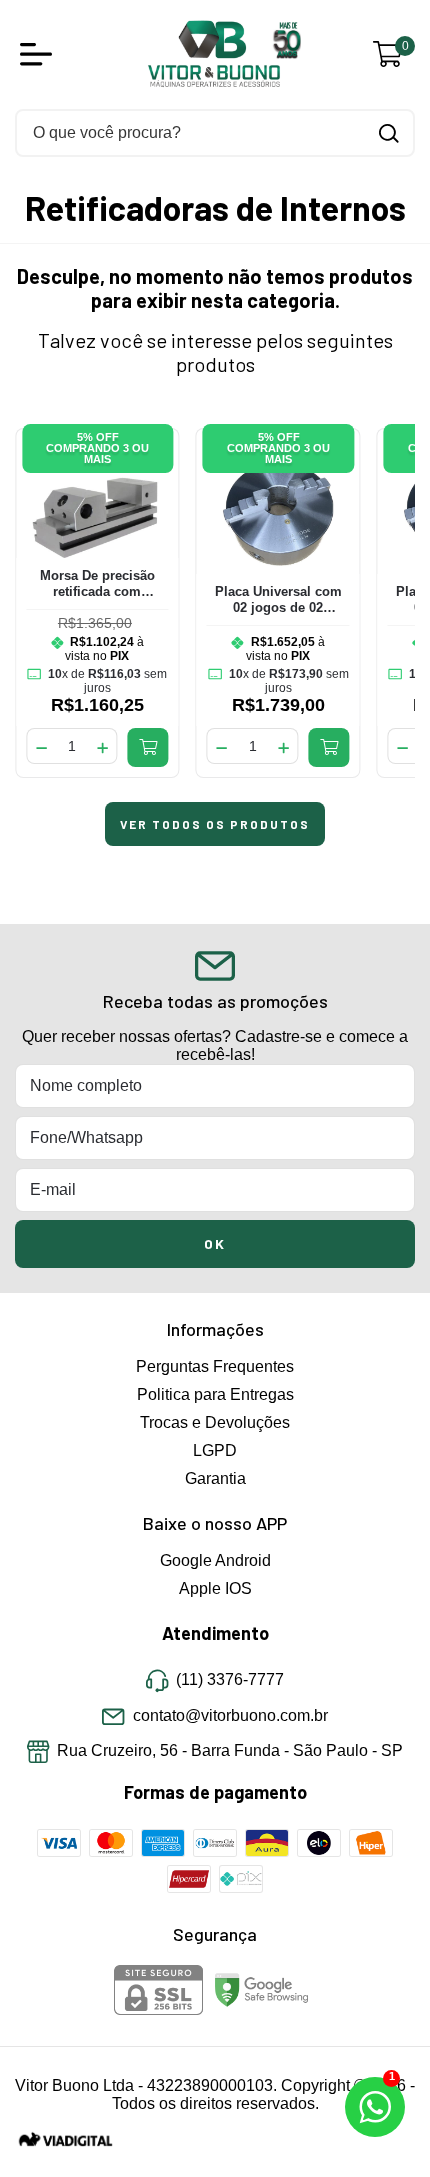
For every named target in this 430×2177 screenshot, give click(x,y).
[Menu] (40, 54)
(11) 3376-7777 (230, 1680)
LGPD (215, 1450)
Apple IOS (215, 1588)
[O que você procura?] (389, 133)
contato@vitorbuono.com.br (230, 1715)
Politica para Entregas (215, 1394)
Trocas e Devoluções (215, 1422)
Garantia (215, 1478)
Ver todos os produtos (215, 824)
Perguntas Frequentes (215, 1366)
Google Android (215, 1560)
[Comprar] (148, 747)
